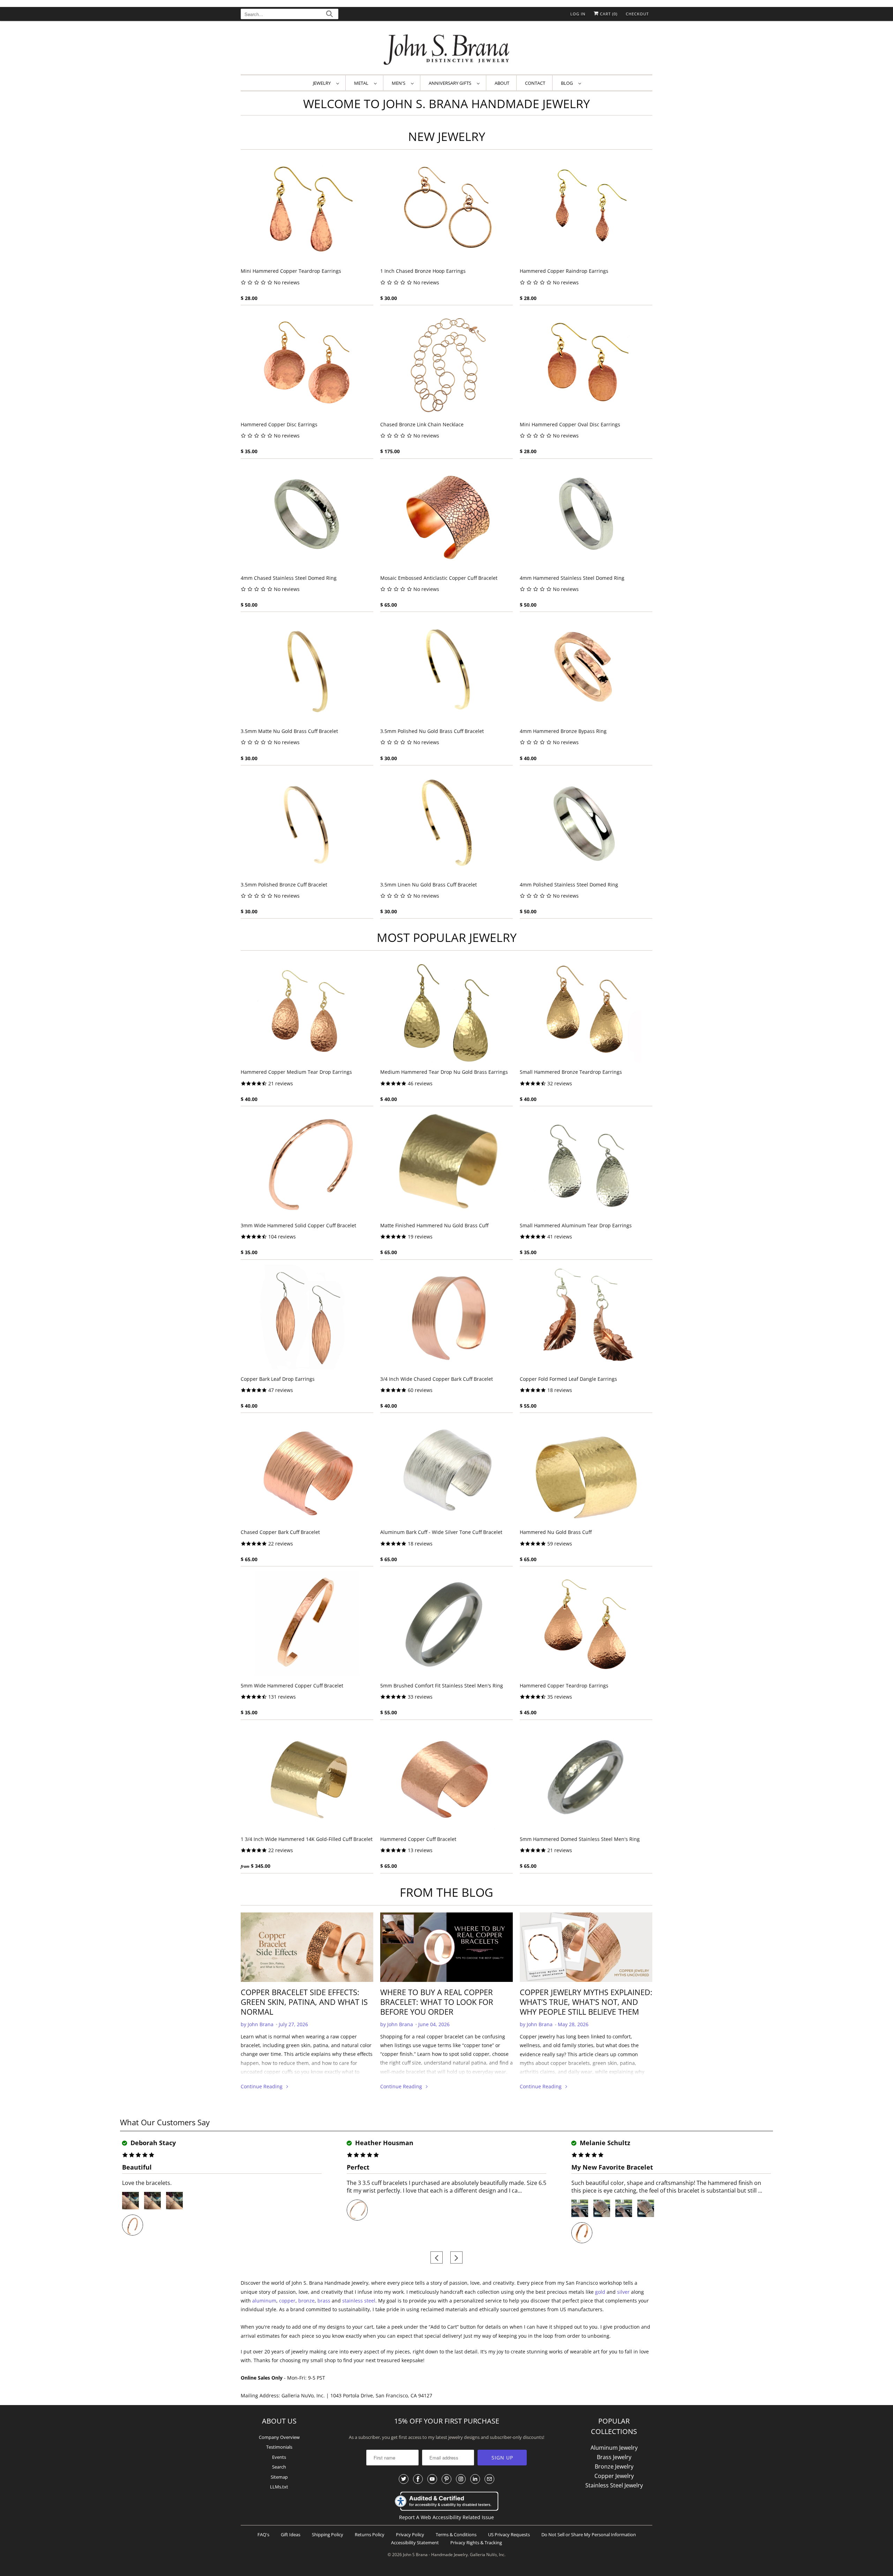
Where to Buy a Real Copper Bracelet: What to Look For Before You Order (437, 2002)
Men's (400, 83)
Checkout (637, 14)
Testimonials (279, 2447)
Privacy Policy (410, 2534)
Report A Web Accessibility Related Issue (446, 2517)
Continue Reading (262, 2086)
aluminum (264, 2301)
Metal (362, 83)
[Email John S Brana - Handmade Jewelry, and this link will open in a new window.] (489, 2479)
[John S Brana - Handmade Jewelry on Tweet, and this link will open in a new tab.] (404, 2479)
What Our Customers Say (165, 2122)
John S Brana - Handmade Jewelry (435, 2555)
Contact (535, 83)
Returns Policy (370, 2534)
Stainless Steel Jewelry (614, 2485)
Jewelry (323, 83)
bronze (306, 2301)
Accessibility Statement (415, 2543)
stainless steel (359, 2301)
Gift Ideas (291, 2534)
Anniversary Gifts (451, 83)
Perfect (358, 2167)
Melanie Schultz (604, 2143)
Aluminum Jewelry (614, 2448)
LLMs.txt (279, 2487)
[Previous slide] (437, 2258)
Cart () (608, 14)
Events (279, 2457)
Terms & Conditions (456, 2534)
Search (279, 2467)
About (502, 83)
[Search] (329, 15)
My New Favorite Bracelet (612, 2167)
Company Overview (279, 2437)
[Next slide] (456, 2258)
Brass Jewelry (614, 2457)
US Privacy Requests (509, 2534)
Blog (568, 83)
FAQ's (263, 2534)
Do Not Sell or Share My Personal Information (589, 2534)
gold (600, 2292)
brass (324, 2301)
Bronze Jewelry (614, 2466)
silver (623, 2292)
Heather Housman (383, 2143)
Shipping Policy (328, 2534)
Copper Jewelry (614, 2476)
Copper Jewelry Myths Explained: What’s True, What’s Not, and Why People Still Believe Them (586, 2002)
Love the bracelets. (147, 2183)
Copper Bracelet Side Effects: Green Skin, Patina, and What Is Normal (304, 2002)
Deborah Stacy (152, 2143)
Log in (578, 14)
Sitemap (279, 2477)
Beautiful (137, 2167)
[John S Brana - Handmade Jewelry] (446, 49)
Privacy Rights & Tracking (476, 2543)
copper (287, 2301)
